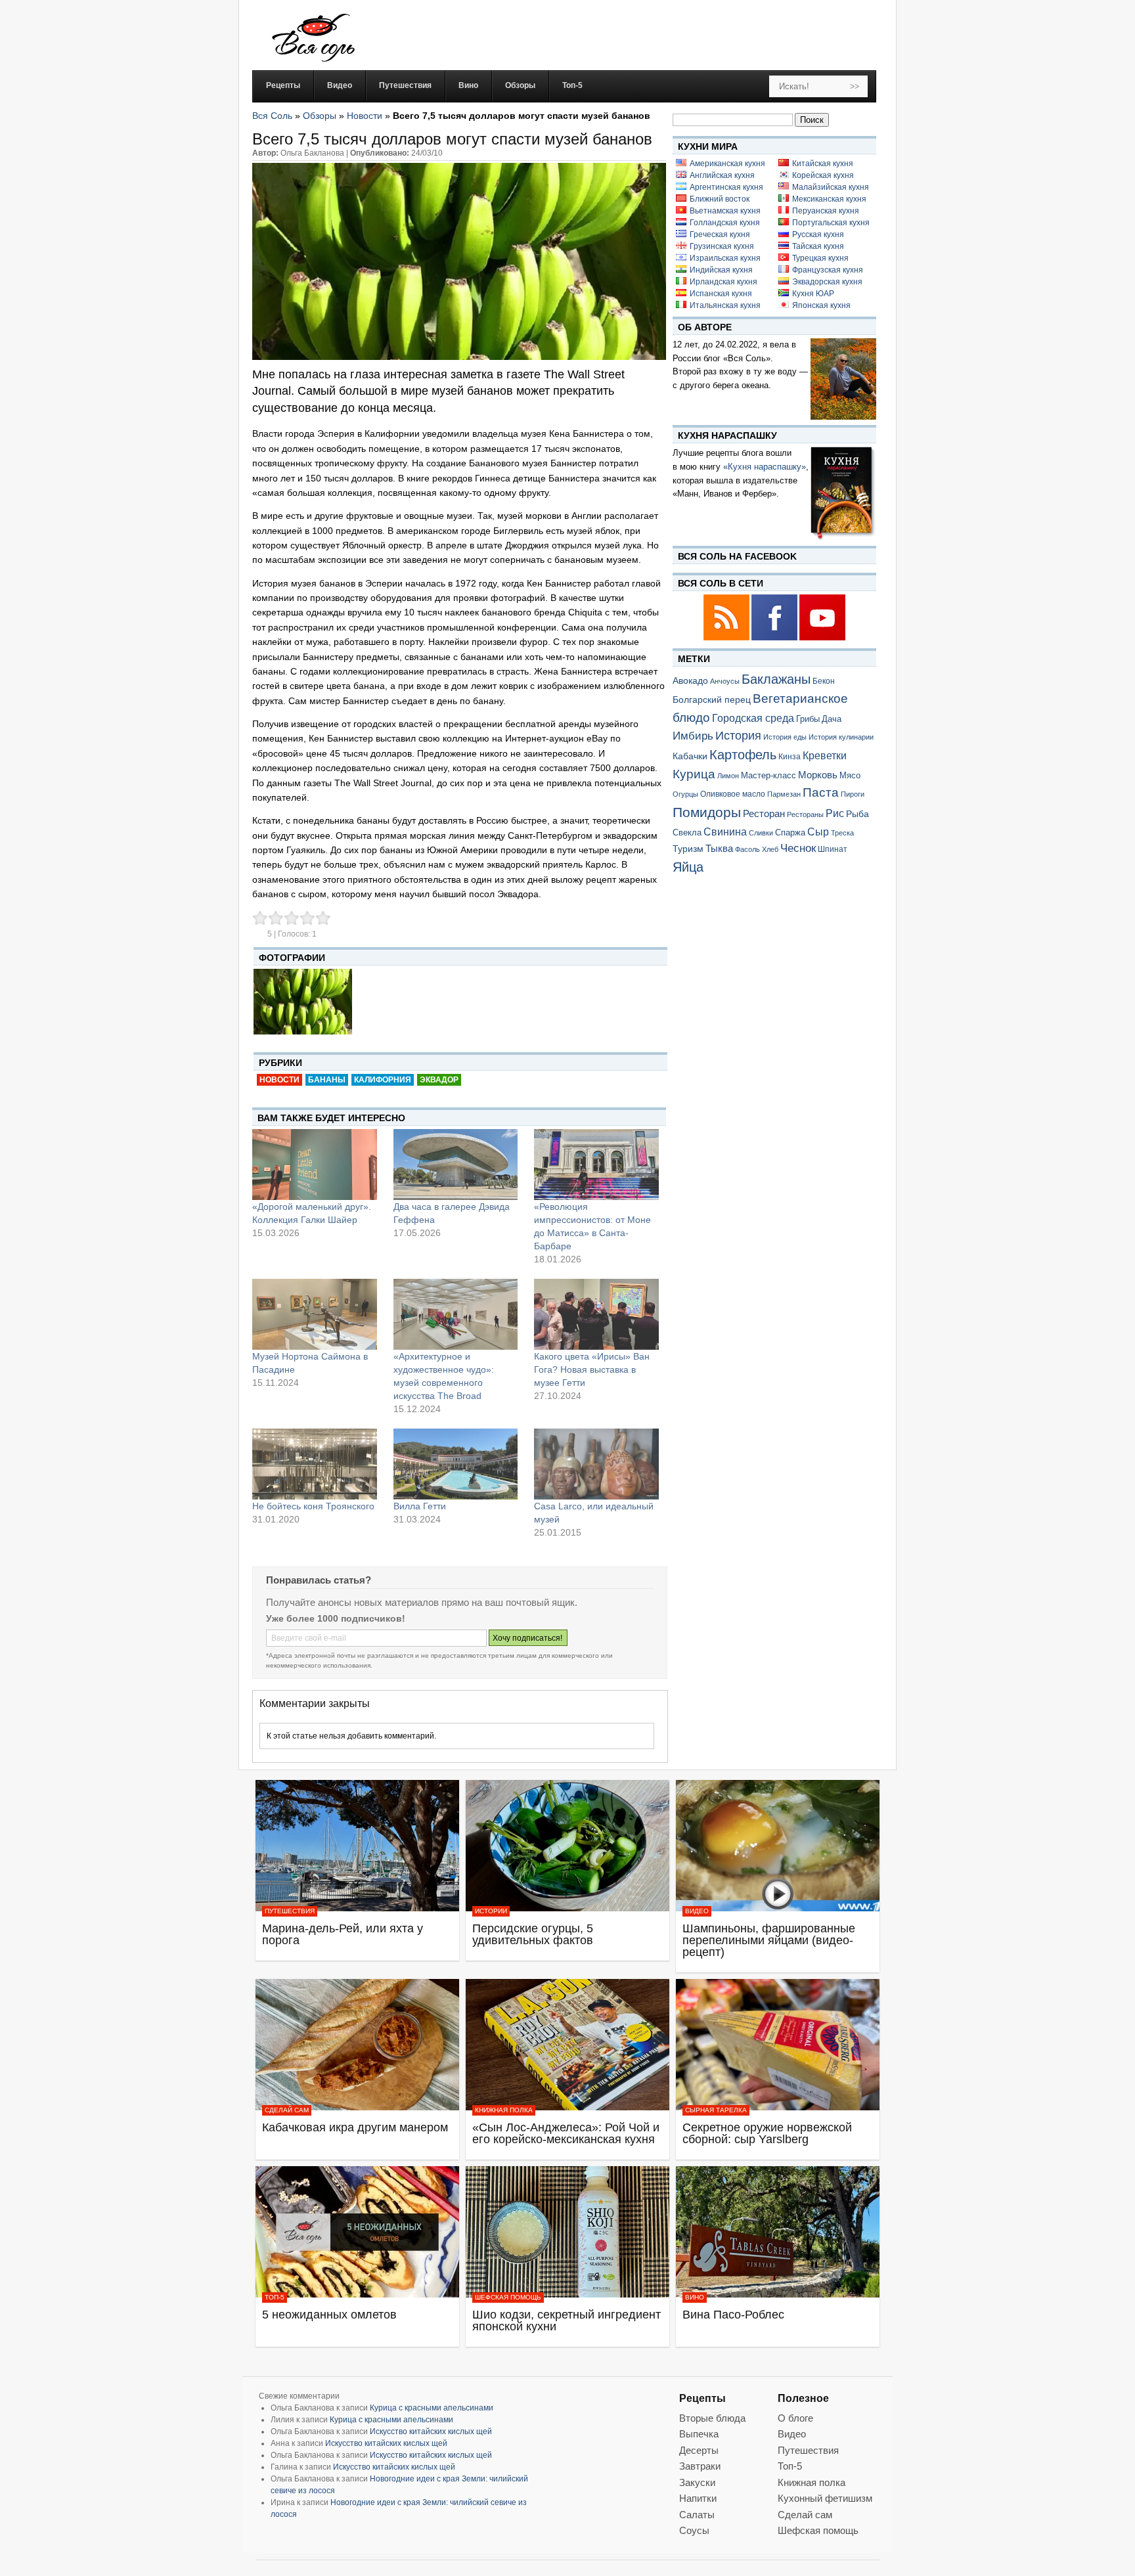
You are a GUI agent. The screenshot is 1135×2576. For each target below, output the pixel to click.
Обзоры (320, 116)
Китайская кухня (823, 164)
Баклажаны (776, 679)
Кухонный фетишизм (825, 2498)
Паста (821, 792)
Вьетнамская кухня (725, 211)
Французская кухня (828, 270)
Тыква (719, 849)
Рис (835, 813)
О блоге (795, 2418)
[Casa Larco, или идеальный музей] (596, 1464)
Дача (832, 719)
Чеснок (798, 848)
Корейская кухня (823, 175)
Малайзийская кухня (831, 187)
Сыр (818, 832)
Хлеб (770, 849)
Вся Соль (272, 116)
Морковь (818, 775)
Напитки (698, 2498)
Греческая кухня (720, 234)
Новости (365, 116)
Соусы (694, 2530)
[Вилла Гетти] (456, 1464)
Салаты (697, 2515)
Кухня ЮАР (813, 294)
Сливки (761, 833)
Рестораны (805, 814)
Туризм (688, 849)
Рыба (857, 814)
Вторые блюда (712, 2418)
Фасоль (747, 849)
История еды (785, 737)
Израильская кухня (725, 258)
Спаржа (790, 833)
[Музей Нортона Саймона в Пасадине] (315, 1314)
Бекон (824, 681)
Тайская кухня (818, 246)
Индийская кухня (721, 270)
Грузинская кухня (722, 246)
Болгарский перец (712, 700)
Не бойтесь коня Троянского (313, 1506)
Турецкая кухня (820, 258)
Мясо (850, 775)
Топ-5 (275, 2297)
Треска (842, 833)
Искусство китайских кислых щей (431, 2432)
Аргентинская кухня (726, 187)
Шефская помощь (508, 2297)
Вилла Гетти (420, 1506)
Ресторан (764, 813)
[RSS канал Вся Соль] (727, 638)
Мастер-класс (768, 776)
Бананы (327, 1080)
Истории (491, 1911)
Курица (694, 774)
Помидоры (707, 812)
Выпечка (699, 2434)
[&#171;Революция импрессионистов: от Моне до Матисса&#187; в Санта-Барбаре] (596, 1165)
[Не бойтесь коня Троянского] (315, 1464)
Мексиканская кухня (829, 199)
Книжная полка (504, 2110)
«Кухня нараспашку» (765, 467)
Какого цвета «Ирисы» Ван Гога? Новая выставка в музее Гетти (592, 1369)
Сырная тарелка (716, 2110)
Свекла (687, 833)
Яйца (688, 867)
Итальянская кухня (725, 305)
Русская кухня (818, 234)
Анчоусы (725, 681)
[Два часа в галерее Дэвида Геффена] (456, 1165)
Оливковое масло (733, 794)
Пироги (853, 794)
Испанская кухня (721, 294)
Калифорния (383, 1080)
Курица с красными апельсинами (432, 2408)
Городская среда (753, 718)
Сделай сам (287, 2110)
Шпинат (833, 849)
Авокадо (690, 680)
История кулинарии (841, 737)
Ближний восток (720, 199)
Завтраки (700, 2466)
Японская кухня (821, 305)
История (738, 736)
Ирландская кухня (723, 282)
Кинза (790, 756)
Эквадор (439, 1080)
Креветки (825, 756)
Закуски (697, 2482)
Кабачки (690, 756)
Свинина (725, 832)
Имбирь (693, 736)
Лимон (728, 776)
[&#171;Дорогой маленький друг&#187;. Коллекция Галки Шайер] (315, 1165)
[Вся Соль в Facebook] (775, 638)
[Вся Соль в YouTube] (822, 638)
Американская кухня (727, 164)
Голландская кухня (725, 223)
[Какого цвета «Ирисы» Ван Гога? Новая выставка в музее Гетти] (596, 1314)
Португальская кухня (831, 223)
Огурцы (685, 794)
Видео (697, 1911)
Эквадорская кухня (827, 282)
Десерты (699, 2450)
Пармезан (784, 794)
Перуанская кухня (826, 211)
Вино (695, 2297)
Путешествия (290, 1911)
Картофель (743, 755)
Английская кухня (722, 175)
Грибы (808, 719)
